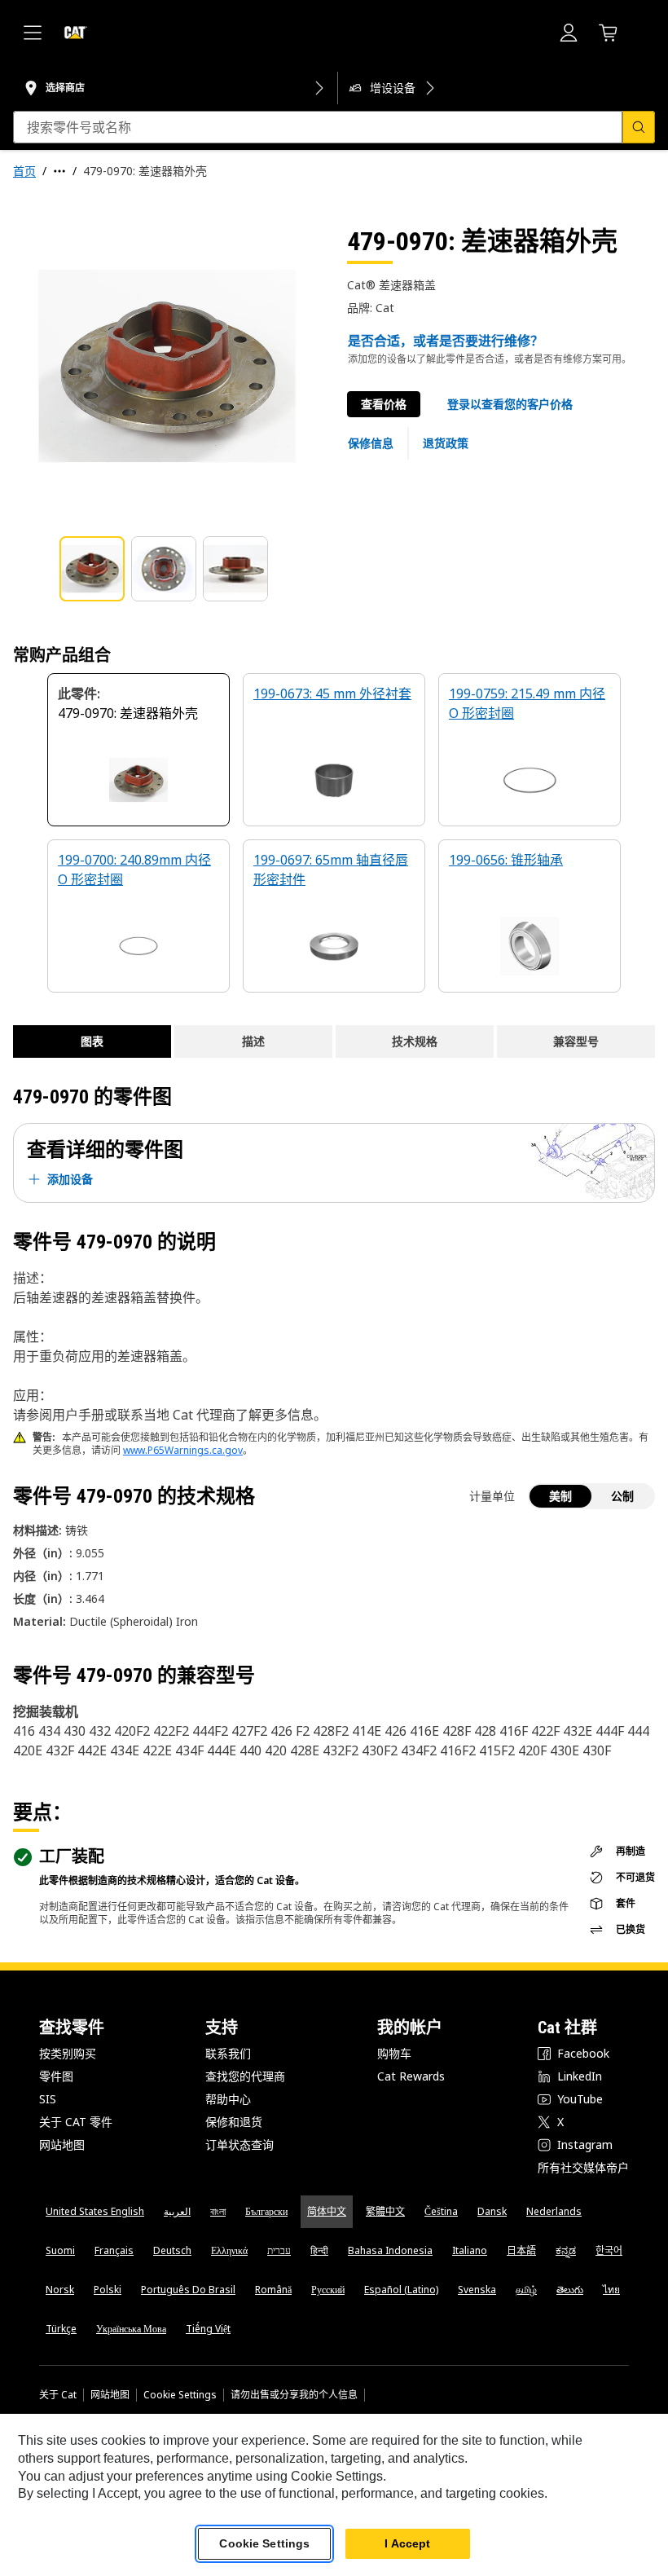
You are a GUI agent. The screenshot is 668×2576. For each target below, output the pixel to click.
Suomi (60, 2250)
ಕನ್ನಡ (566, 2250)
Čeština (441, 2211)
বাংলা (218, 2211)
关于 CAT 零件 (76, 2122)
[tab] (92, 569)
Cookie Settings (180, 2395)
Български (266, 2211)
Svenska (477, 2290)
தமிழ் (526, 2290)
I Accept (407, 2543)
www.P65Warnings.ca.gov (183, 1450)
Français (114, 2250)
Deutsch (172, 2250)
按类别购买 (68, 2053)
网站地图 (62, 2144)
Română (273, 2290)
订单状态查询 (240, 2144)
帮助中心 (228, 2099)
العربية (177, 2211)
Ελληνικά (229, 2250)
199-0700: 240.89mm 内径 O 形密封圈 (134, 870)
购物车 (394, 2053)
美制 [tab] (560, 1496)
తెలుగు (570, 2290)
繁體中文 (385, 2211)
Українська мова (131, 2329)
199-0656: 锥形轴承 (506, 860)
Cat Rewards (411, 2076)
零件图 (56, 2076)
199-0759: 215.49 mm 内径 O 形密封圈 (527, 703)
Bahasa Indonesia (390, 2250)
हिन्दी (319, 2250)
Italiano (470, 2250)
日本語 (521, 2250)
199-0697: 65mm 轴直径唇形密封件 (331, 870)
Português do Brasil (188, 2290)
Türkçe (61, 2329)
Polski (108, 2290)
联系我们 (228, 2053)
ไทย (611, 2290)
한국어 (609, 2250)
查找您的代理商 (245, 2076)
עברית (279, 2250)
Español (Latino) (401, 2290)
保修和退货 (234, 2122)
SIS (48, 2099)
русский (328, 2290)
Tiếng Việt (208, 2329)
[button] (510, 404)
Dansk (492, 2211)
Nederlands (554, 2211)
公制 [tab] (622, 1496)
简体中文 (327, 2211)
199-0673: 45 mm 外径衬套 (332, 694)
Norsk (60, 2290)
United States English (95, 2211)
